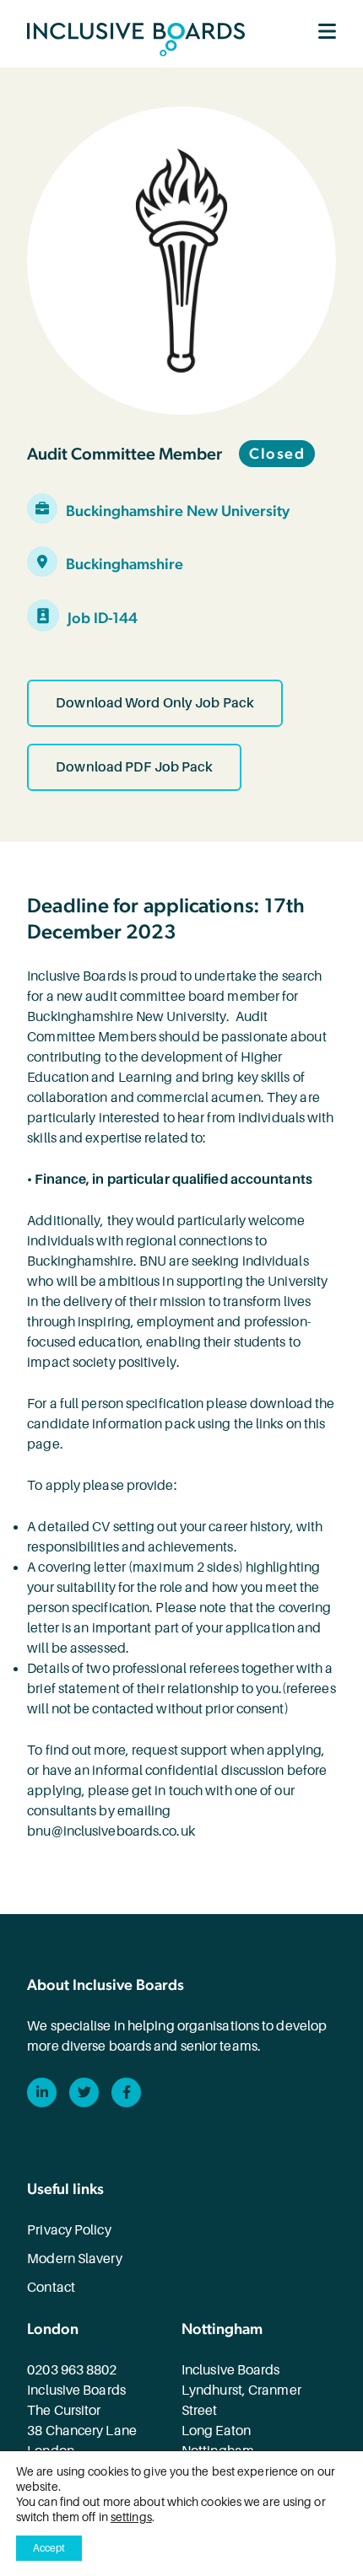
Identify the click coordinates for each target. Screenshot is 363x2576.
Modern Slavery (74, 2259)
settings (131, 2517)
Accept (49, 2548)
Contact (51, 2288)
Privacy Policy (69, 2230)
